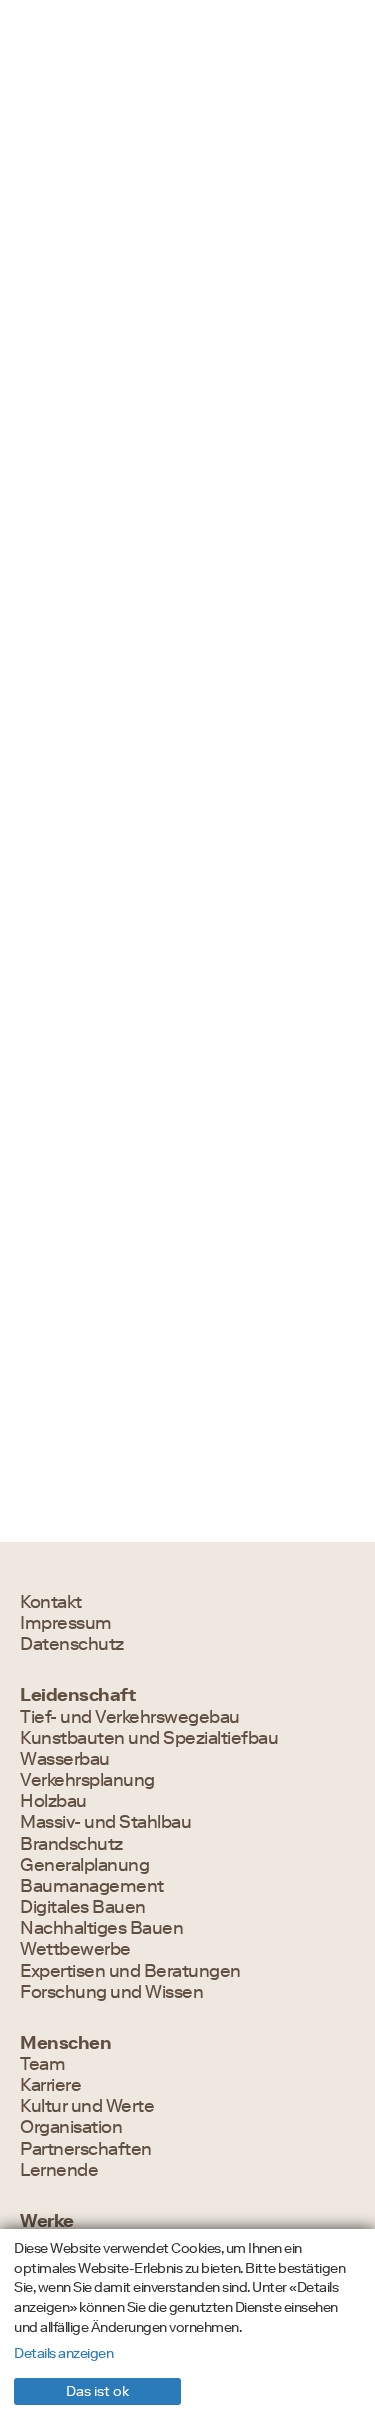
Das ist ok (97, 2391)
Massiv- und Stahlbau (105, 1822)
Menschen (65, 2043)
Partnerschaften (86, 2149)
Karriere (50, 2085)
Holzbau (53, 1801)
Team (42, 2064)
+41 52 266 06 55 (87, 1187)
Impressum (66, 1623)
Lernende (59, 2170)
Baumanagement (92, 1886)
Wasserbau (65, 1759)
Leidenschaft (77, 1695)
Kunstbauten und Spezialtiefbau (149, 1738)
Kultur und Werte (87, 2106)
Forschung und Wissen (111, 1992)
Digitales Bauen (83, 1907)
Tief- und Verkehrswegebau (130, 1717)
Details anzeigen (63, 2353)
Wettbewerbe (75, 1949)
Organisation (71, 2127)
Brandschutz (71, 1436)
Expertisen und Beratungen (130, 1971)
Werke (47, 2221)
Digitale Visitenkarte (116, 1507)
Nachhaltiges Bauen (101, 1928)
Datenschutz (72, 1644)
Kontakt (51, 1602)
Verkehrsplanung (87, 1780)
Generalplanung (84, 1865)
